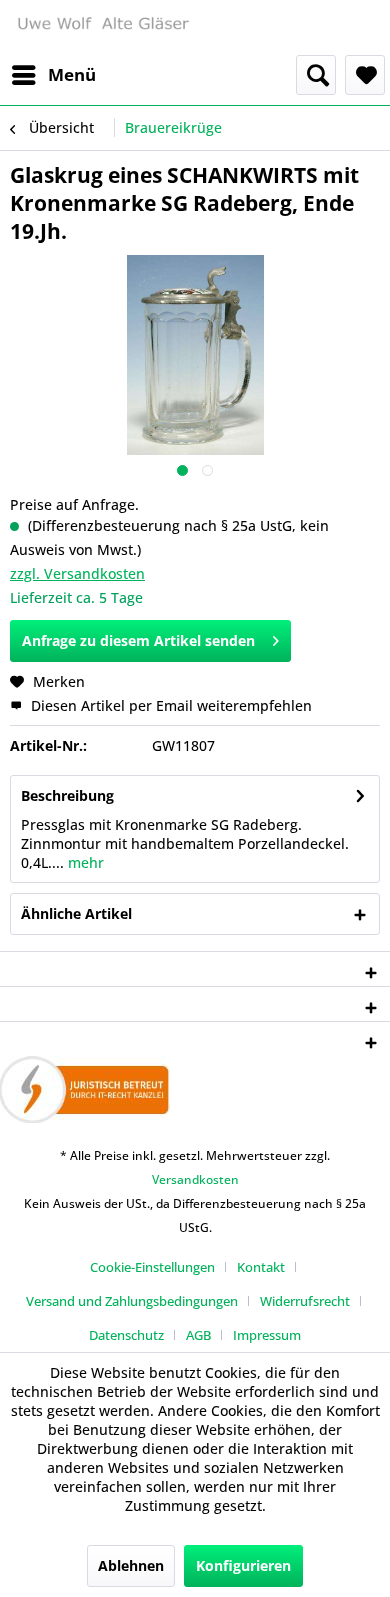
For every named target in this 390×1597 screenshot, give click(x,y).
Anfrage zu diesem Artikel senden (138, 640)
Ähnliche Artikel (76, 913)
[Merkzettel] (365, 75)
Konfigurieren (243, 1565)
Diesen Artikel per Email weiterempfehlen (169, 705)
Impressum (267, 1335)
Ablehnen (131, 1565)
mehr (84, 862)
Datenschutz (126, 1335)
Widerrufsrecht (305, 1301)
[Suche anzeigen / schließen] (316, 75)
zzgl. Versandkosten (77, 573)
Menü (72, 74)
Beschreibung (67, 795)
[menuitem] (53, 75)
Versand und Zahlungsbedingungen (132, 1301)
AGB (198, 1335)
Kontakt (261, 1267)
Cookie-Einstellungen (152, 1267)
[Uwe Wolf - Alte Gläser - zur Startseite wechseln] (102, 27)
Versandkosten (195, 1179)
